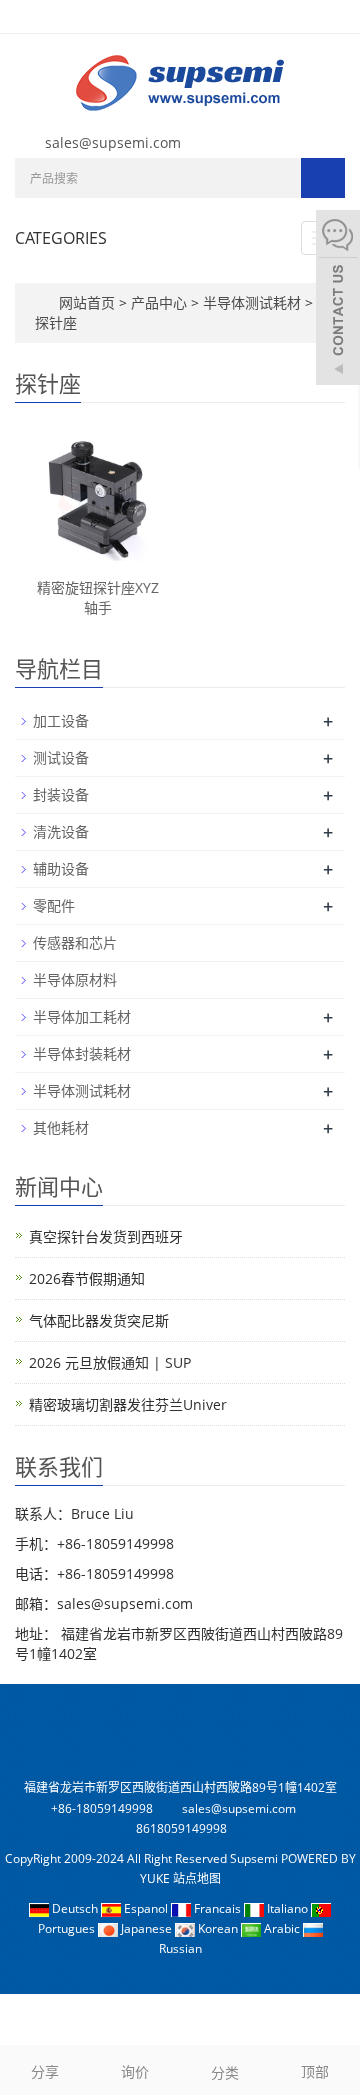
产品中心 (161, 302)
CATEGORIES (61, 238)
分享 (45, 2071)
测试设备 (61, 757)
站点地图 (197, 1878)
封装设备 (61, 794)
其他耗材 (61, 1127)
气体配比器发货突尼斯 (99, 1320)
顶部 (315, 2071)
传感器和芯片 (75, 942)
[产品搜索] (323, 178)
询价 (135, 2071)
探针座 (56, 322)
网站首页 (87, 302)
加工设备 (61, 720)
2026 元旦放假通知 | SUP (110, 1362)
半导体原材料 (75, 979)
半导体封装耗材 (82, 1053)
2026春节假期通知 (87, 1278)
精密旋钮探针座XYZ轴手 (98, 597)
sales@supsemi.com (113, 142)
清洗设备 (61, 831)
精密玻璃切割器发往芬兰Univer (128, 1404)
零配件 (54, 905)
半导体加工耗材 (82, 1016)
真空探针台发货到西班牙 (106, 1236)
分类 (225, 2072)
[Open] (338, 300)
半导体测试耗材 (252, 302)
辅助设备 (61, 868)
